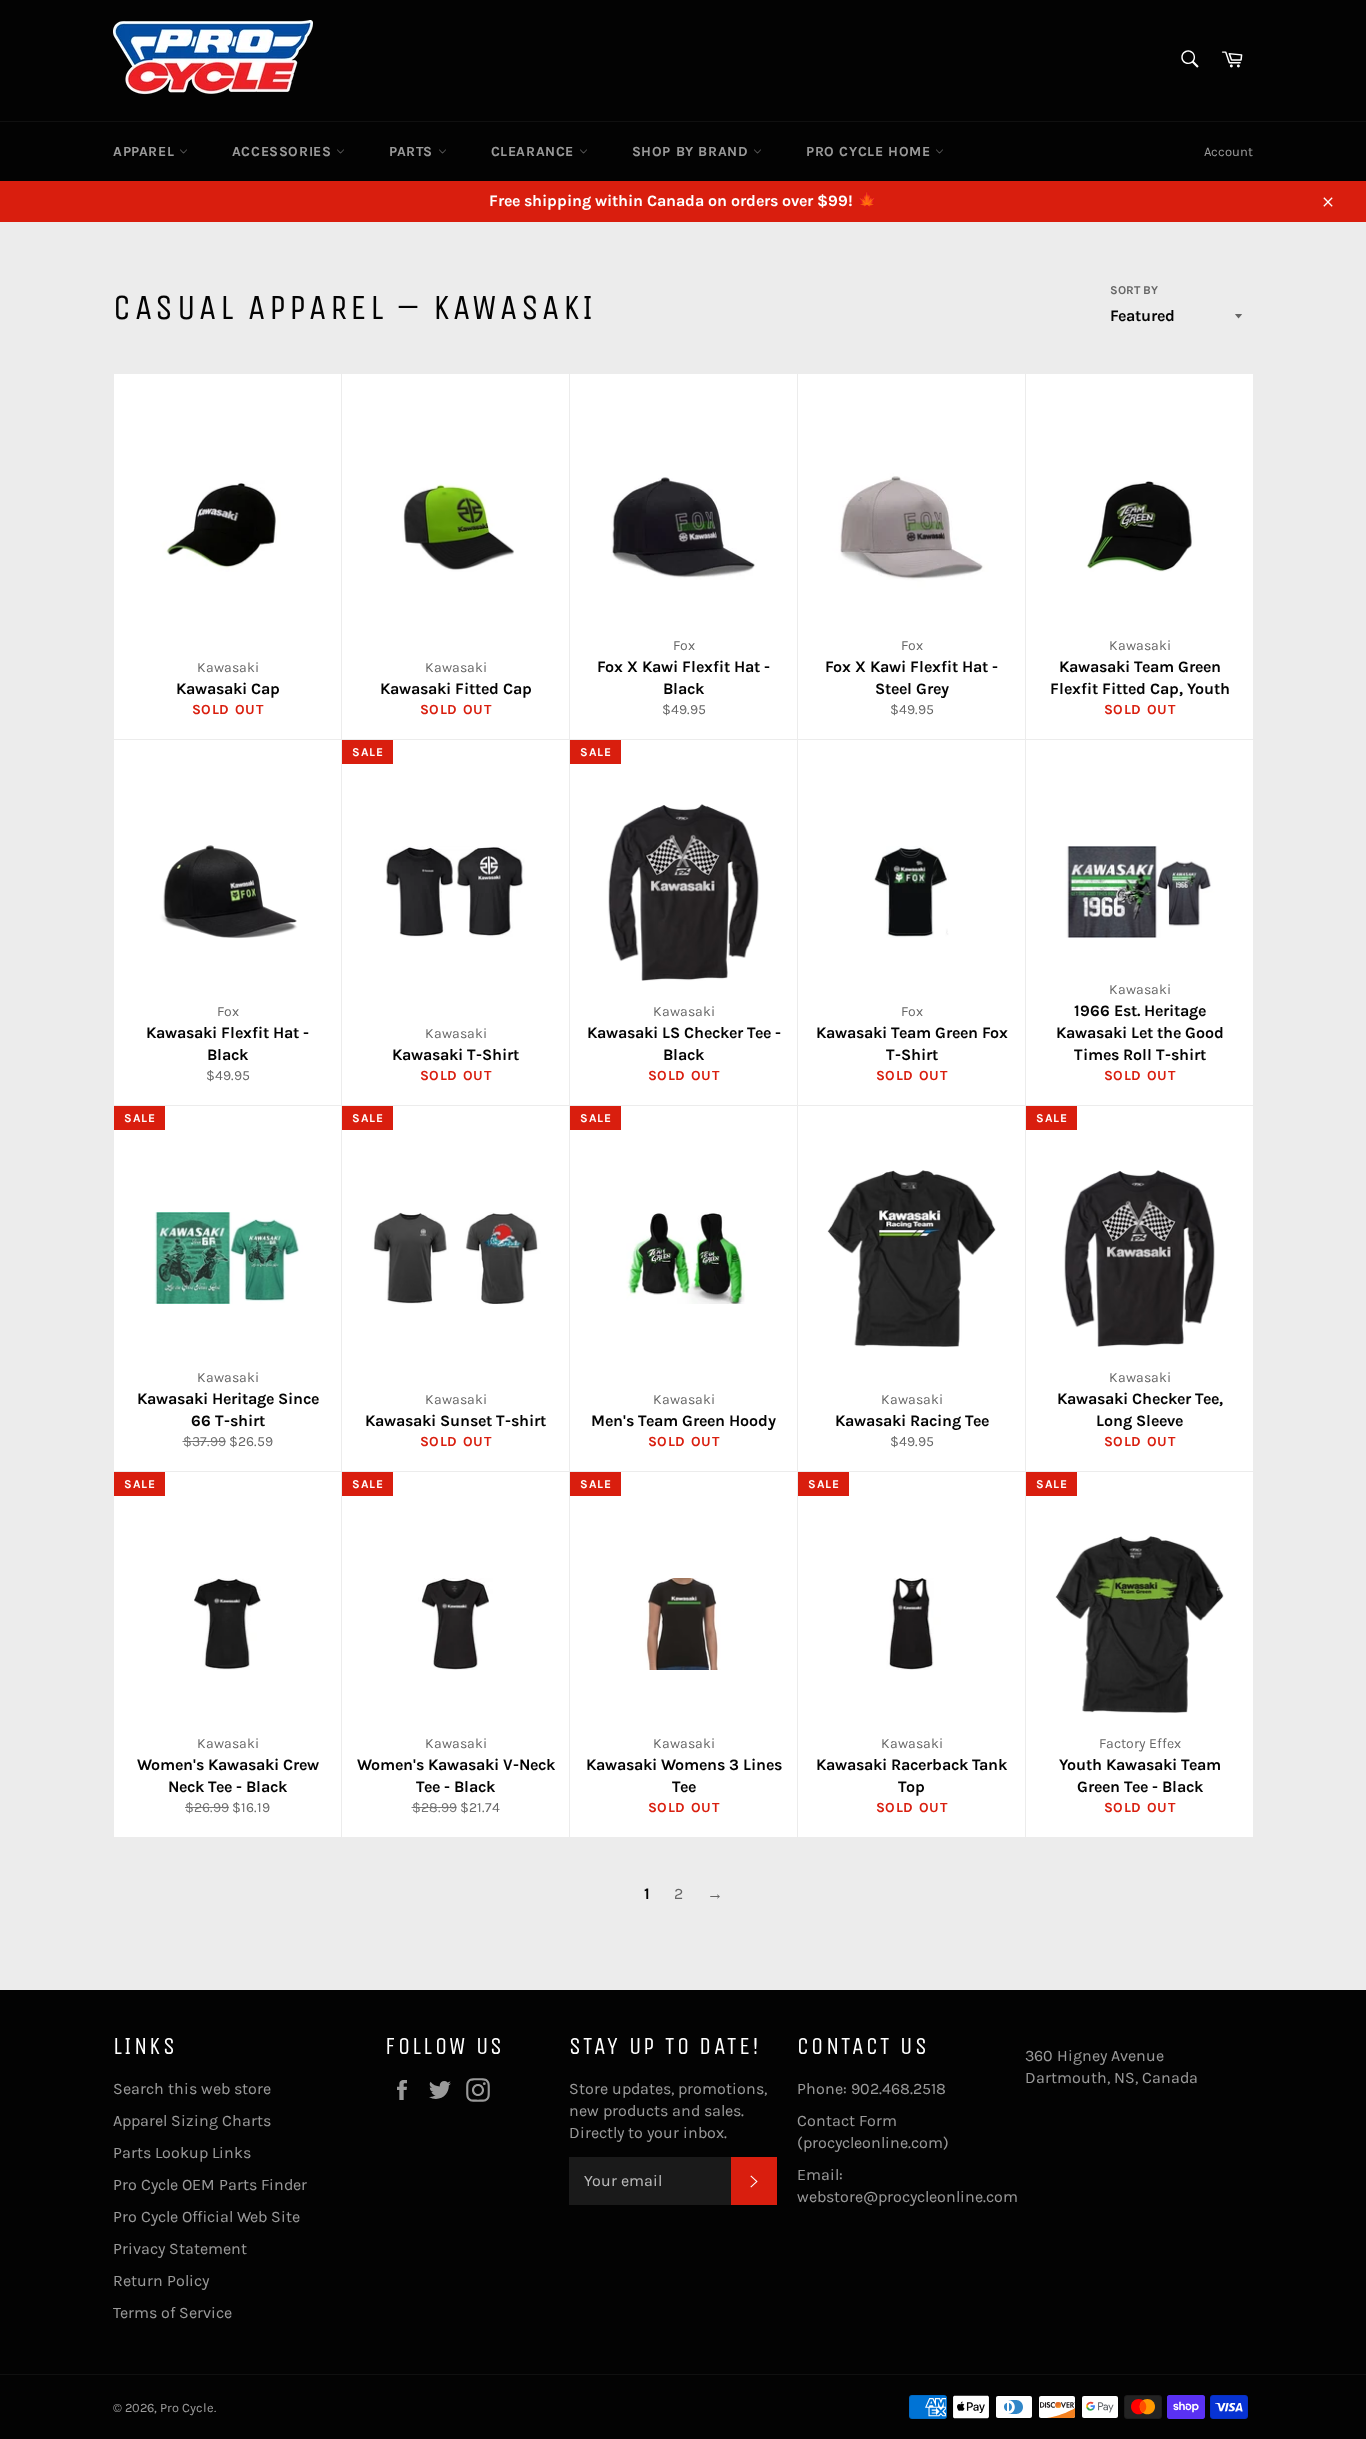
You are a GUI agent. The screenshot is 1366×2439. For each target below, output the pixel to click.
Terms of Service (172, 2312)
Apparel (146, 151)
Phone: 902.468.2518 (871, 2088)
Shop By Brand (692, 151)
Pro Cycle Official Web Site (206, 2216)
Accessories (284, 151)
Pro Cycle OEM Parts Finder (210, 2184)
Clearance (535, 151)
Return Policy (161, 2280)
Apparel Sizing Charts (192, 2120)
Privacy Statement (180, 2248)
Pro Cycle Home (870, 151)
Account (1228, 151)
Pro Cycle (187, 2407)
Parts (413, 151)
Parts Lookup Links (182, 2152)
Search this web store (192, 2088)
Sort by (1134, 290)
